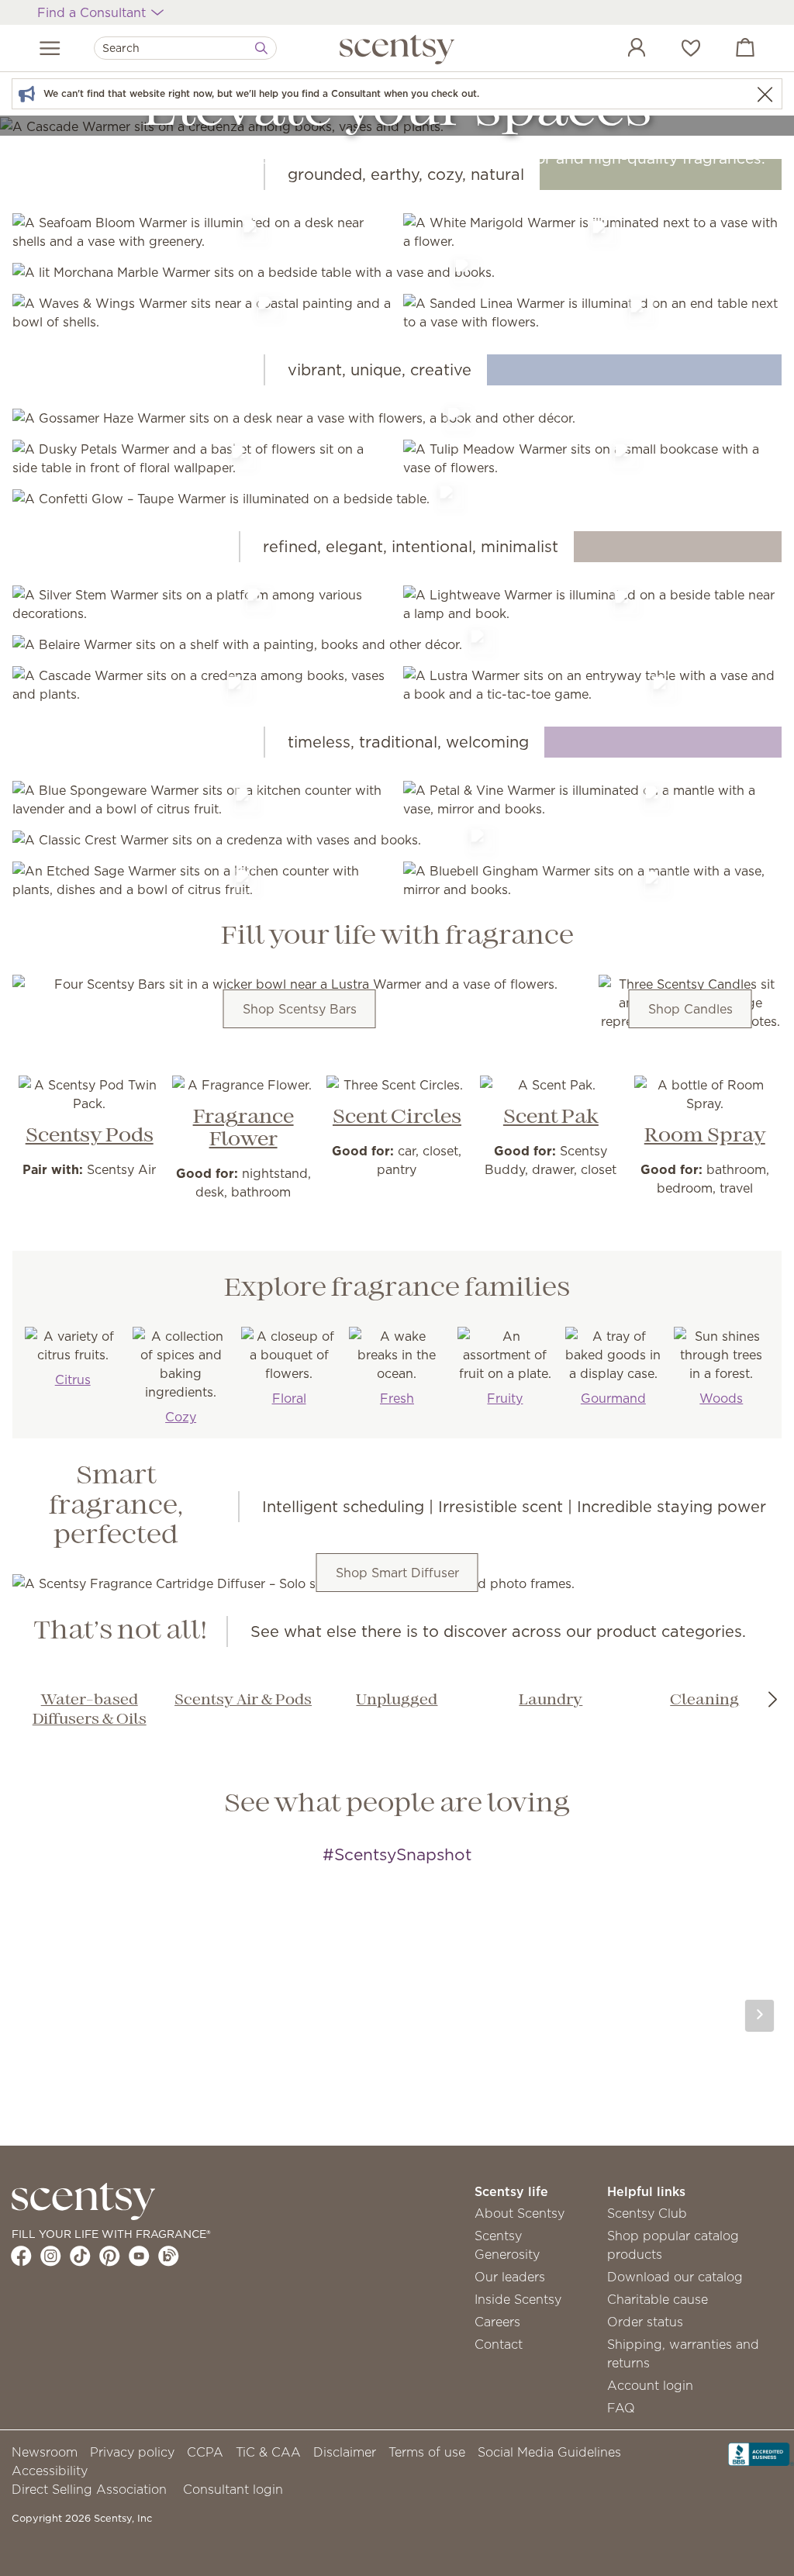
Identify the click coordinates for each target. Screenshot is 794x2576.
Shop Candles (690, 1009)
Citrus (73, 1380)
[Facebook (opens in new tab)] (21, 2256)
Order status (645, 2322)
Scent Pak (551, 1117)
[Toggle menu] (50, 48)
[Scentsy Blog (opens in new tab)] (169, 2256)
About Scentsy (520, 2213)
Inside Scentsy (518, 2299)
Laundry (551, 1701)
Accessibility (50, 2471)
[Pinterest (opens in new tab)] (110, 2256)
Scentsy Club (647, 2213)
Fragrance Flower (243, 1129)
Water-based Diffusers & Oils (90, 1710)
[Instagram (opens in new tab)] (51, 2256)
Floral (289, 1398)
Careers (497, 2322)
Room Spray (705, 1136)
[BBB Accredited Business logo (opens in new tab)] (761, 2453)
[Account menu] (621, 50)
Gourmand (613, 1398)
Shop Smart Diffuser (397, 1573)
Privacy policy (132, 2452)
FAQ (621, 2408)
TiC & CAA (268, 2452)
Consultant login (233, 2489)
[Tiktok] (80, 2256)
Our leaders (510, 2277)
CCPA (205, 2452)
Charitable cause (658, 2299)
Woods (721, 1398)
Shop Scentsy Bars (300, 1009)
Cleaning (704, 1701)
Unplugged (397, 1701)
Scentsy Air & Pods (243, 1701)
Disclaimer (345, 2452)
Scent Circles (397, 1117)
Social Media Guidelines (549, 2452)
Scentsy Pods (90, 1136)
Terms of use (427, 2452)
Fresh (397, 1398)
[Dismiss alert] (765, 94)
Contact (499, 2344)
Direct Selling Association (89, 2489)
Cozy (181, 1417)
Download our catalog (675, 2277)
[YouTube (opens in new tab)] (139, 2256)
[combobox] (185, 48)
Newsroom (45, 2452)
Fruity (505, 1398)
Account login (650, 2385)
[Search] (261, 48)
